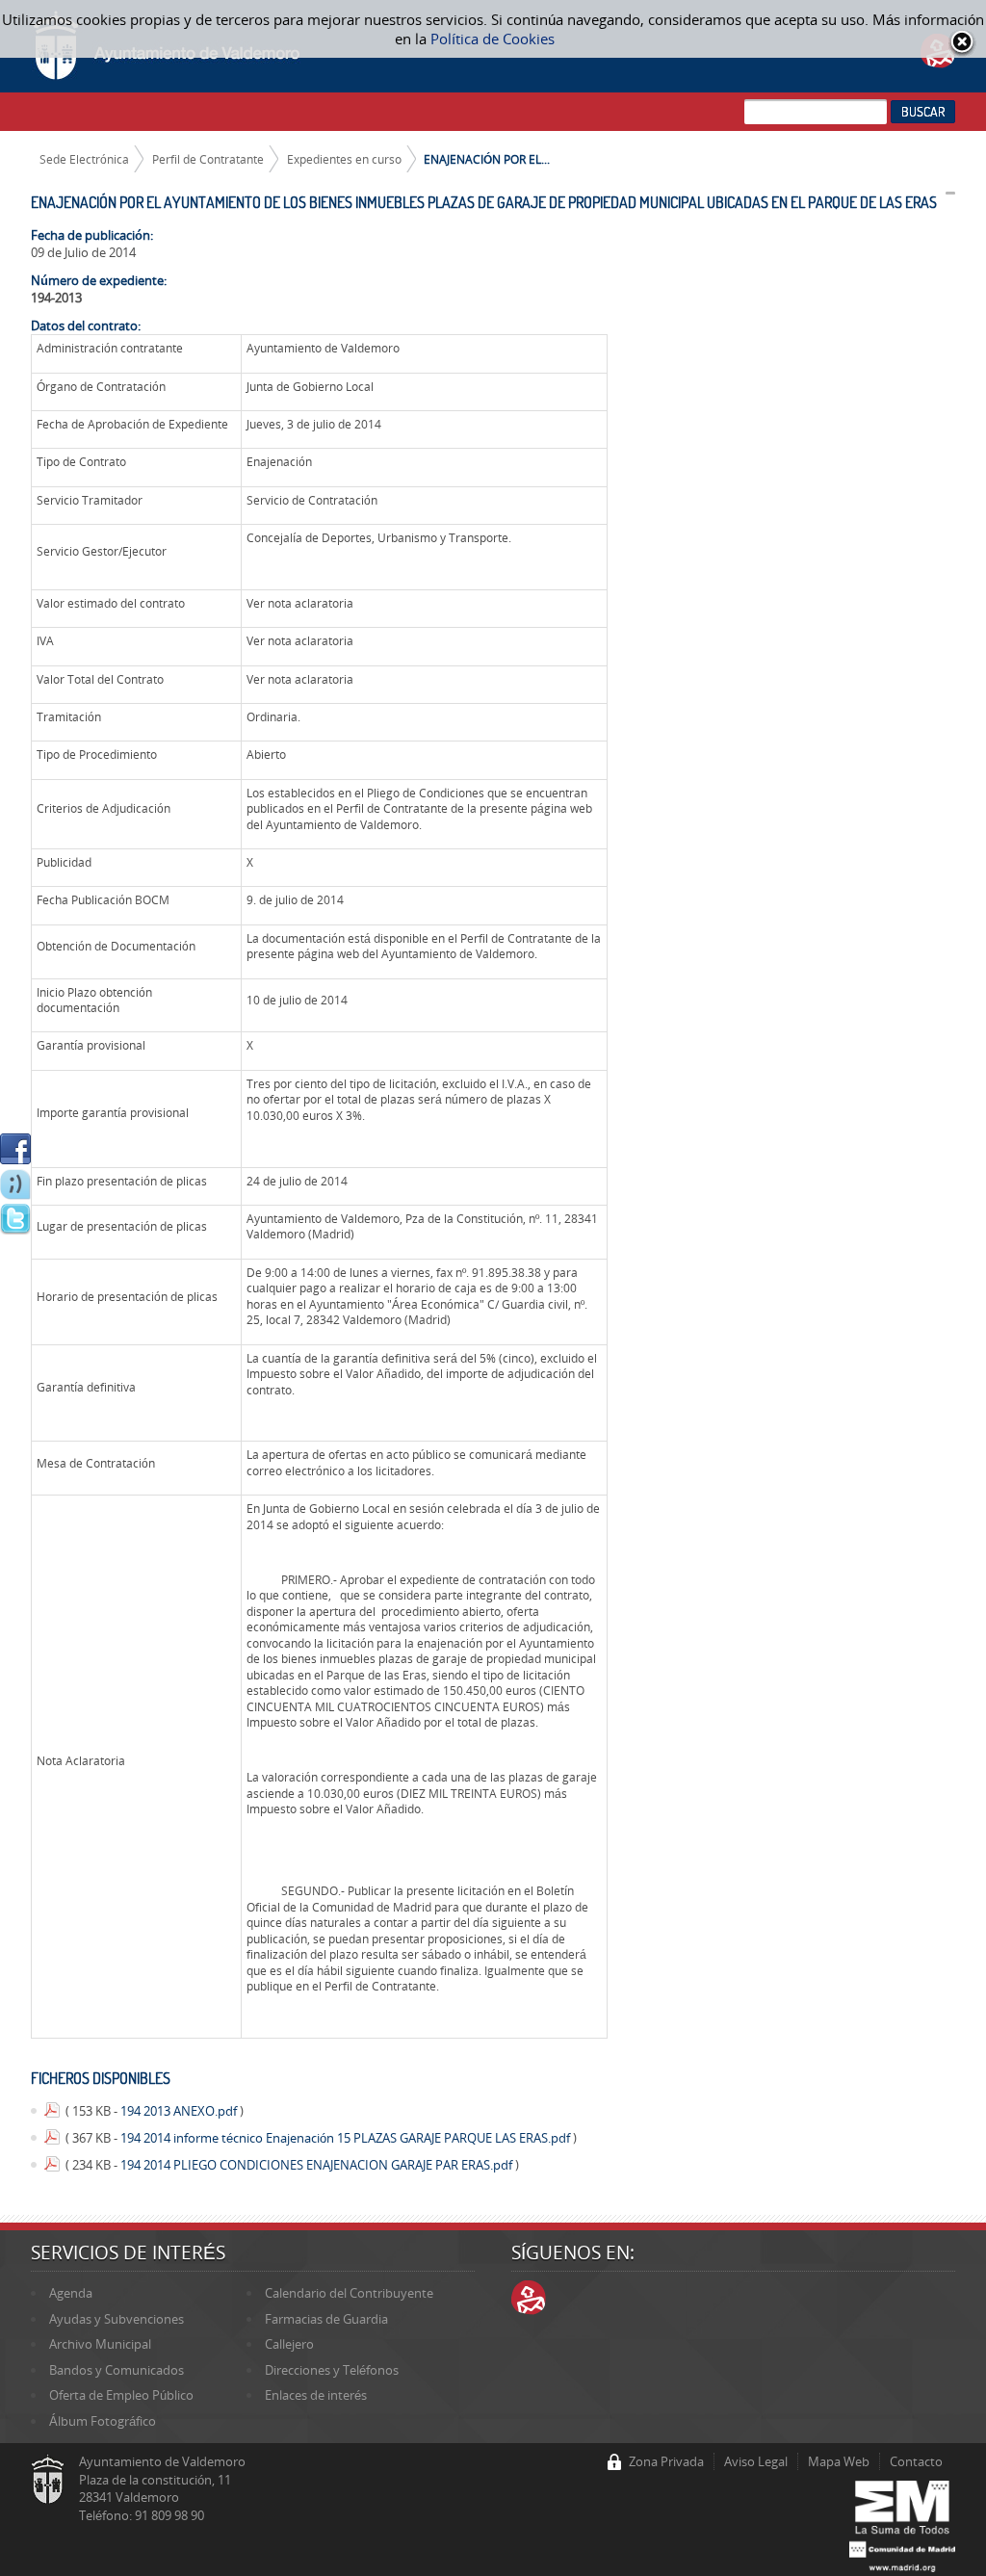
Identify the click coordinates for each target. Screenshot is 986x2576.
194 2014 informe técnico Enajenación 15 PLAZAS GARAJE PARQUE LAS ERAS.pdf (347, 2138)
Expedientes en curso (344, 159)
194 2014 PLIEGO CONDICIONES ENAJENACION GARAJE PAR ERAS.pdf (318, 2165)
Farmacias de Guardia (326, 2319)
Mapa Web (839, 2461)
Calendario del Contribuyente (349, 2293)
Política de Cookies (493, 39)
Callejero (289, 2344)
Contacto (916, 2461)
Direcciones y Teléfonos (332, 2370)
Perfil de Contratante (208, 159)
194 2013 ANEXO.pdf (180, 2111)
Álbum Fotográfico (103, 2421)
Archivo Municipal (100, 2344)
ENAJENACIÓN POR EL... (487, 159)
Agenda (71, 2293)
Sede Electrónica (84, 159)
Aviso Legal (756, 2461)
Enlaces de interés (316, 2395)
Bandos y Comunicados (117, 2370)
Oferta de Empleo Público (121, 2395)
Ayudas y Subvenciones (117, 2319)
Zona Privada (666, 2461)
